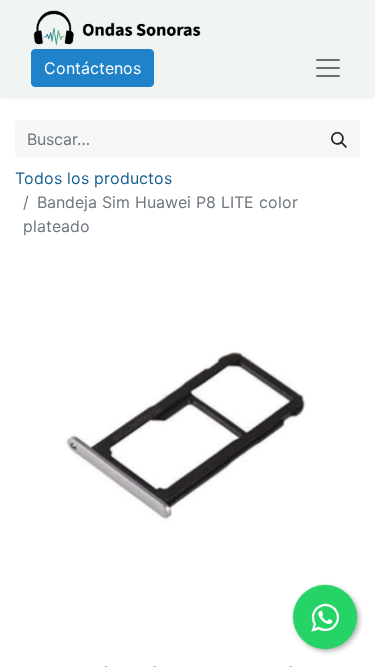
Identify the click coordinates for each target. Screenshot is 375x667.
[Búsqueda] (339, 139)
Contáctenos (92, 68)
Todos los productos (93, 178)
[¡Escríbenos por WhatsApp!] (324, 616)
